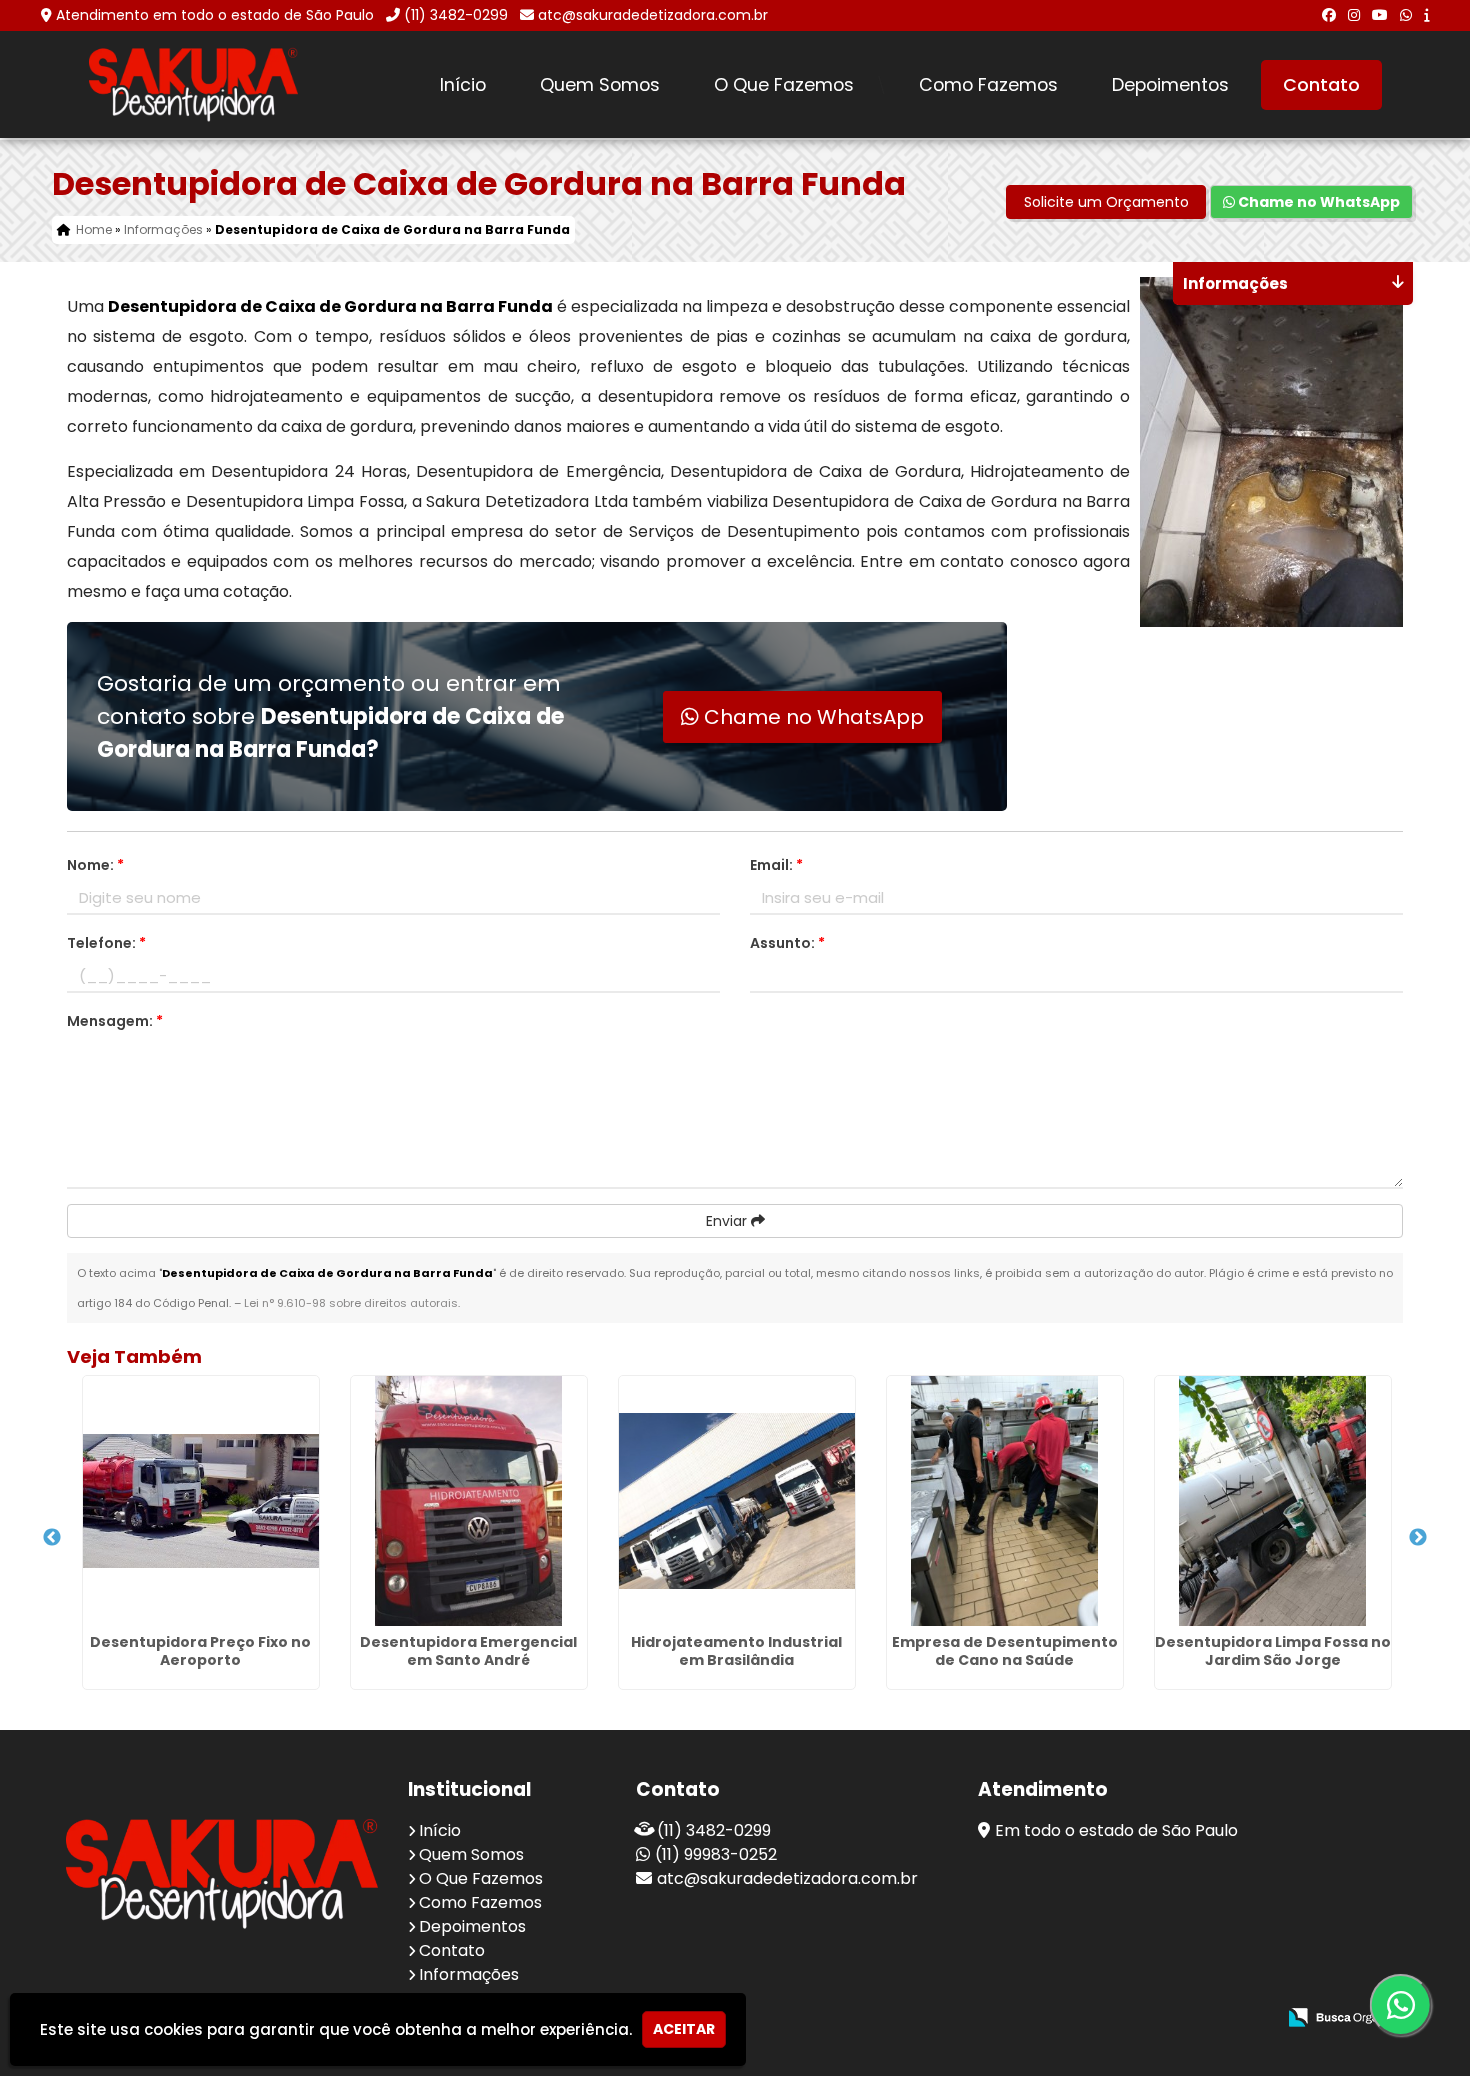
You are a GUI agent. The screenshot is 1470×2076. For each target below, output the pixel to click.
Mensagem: (115, 1021)
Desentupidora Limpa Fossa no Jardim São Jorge (1273, 1651)
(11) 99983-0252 (716, 1854)
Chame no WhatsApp (1317, 202)
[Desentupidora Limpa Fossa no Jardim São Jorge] (1273, 1501)
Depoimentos (1170, 85)
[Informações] (1426, 15)
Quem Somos (600, 85)
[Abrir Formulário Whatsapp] (1416, 2005)
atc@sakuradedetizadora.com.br (653, 15)
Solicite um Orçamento (1106, 202)
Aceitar (684, 2029)
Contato (1321, 85)
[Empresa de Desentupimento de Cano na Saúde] (1005, 1501)
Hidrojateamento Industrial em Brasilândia (736, 1651)
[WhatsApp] (1406, 15)
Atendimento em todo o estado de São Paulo (215, 15)
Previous (52, 1538)
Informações (469, 1974)
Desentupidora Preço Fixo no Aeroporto (200, 1651)
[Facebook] (1329, 15)
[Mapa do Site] (1061, 2018)
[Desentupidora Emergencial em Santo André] (469, 1501)
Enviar (728, 1221)
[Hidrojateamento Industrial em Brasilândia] (737, 1501)
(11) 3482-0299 (456, 15)
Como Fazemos (988, 85)
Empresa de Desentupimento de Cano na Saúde (1005, 1651)
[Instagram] (1354, 15)
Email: (776, 865)
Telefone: (106, 943)
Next (1418, 1538)
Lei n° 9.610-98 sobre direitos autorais (351, 1303)
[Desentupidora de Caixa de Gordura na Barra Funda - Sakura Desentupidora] (194, 84)
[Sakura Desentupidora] (222, 1873)
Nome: (95, 865)
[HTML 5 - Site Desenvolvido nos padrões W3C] (1113, 2018)
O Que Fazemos (784, 85)
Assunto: (787, 943)
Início (463, 85)
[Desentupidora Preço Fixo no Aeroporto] (201, 1501)
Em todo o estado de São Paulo (1116, 1830)
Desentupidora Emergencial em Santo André (468, 1651)
